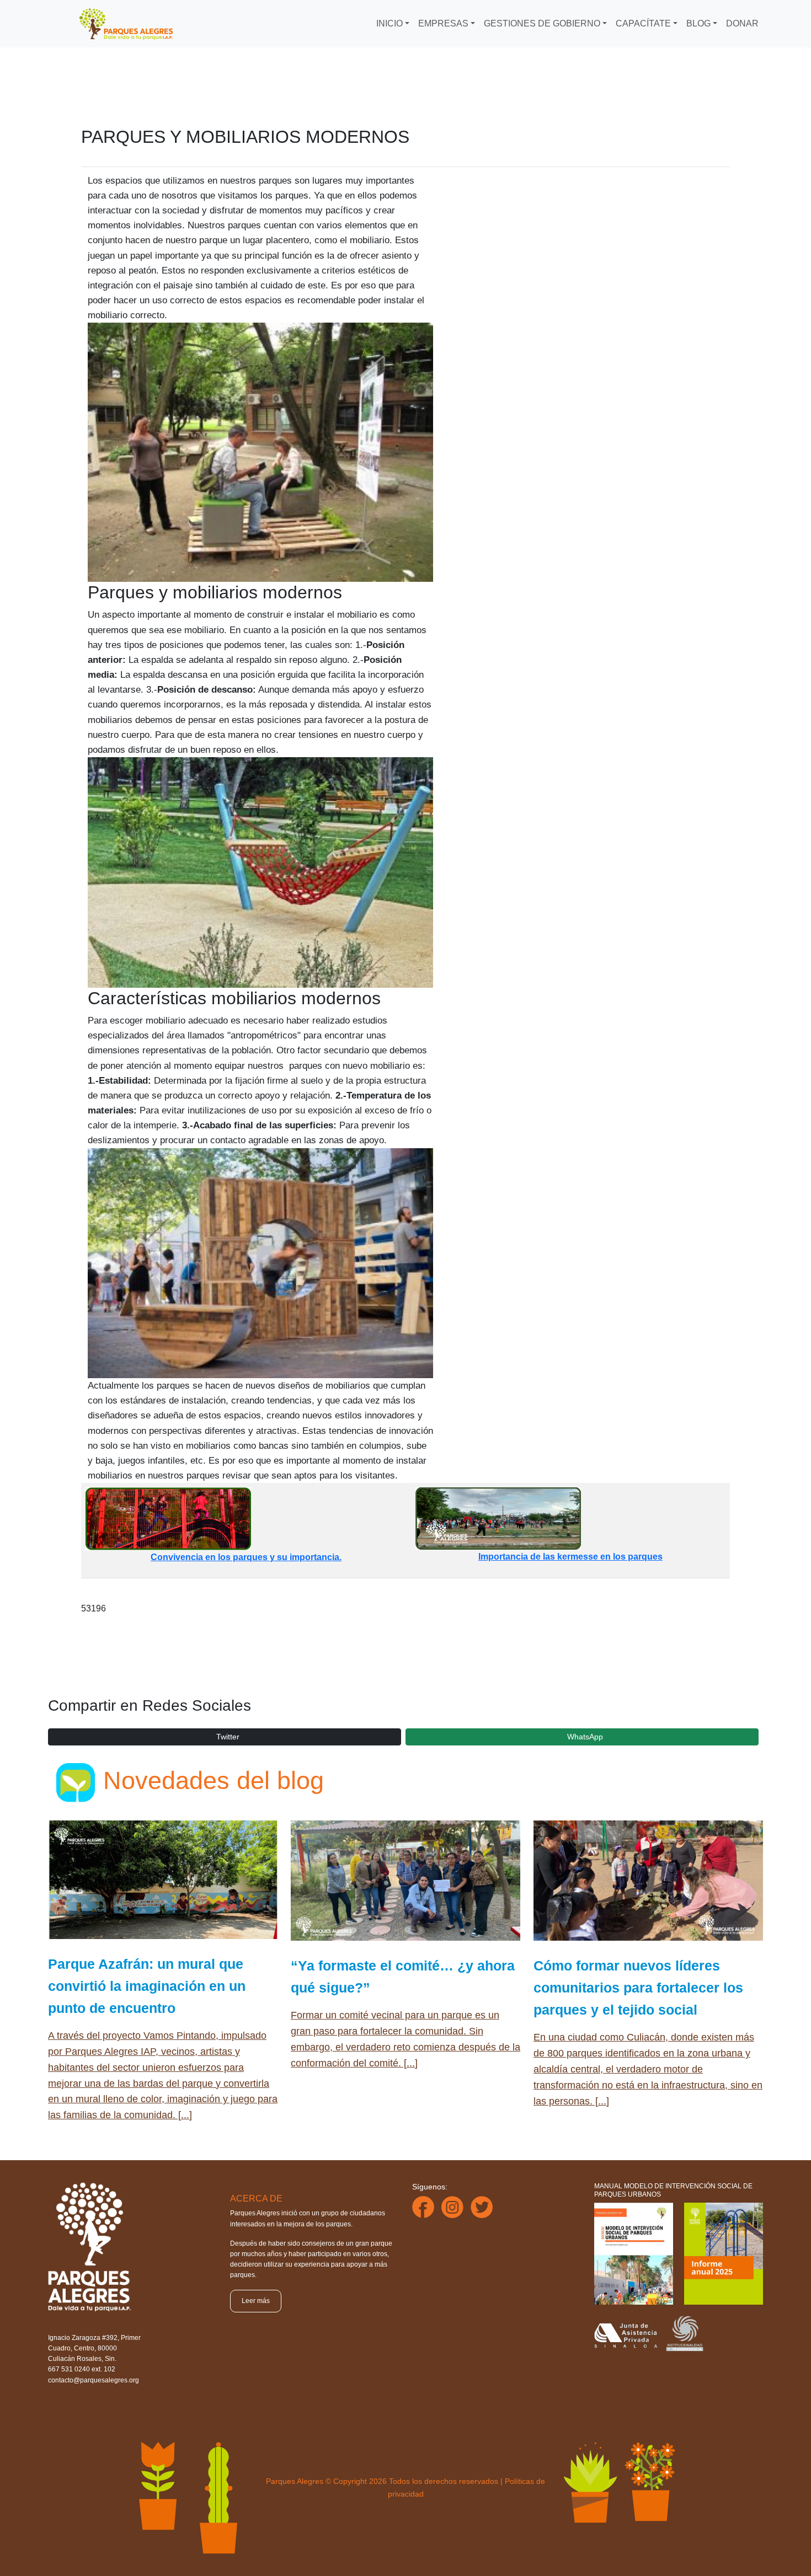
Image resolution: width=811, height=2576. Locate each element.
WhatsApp (585, 1737)
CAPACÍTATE (643, 23)
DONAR (742, 23)
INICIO (390, 23)
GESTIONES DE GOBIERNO (542, 23)
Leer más (256, 2301)
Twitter (228, 1737)
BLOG (698, 23)
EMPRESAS (443, 23)
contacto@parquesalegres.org (94, 2380)
